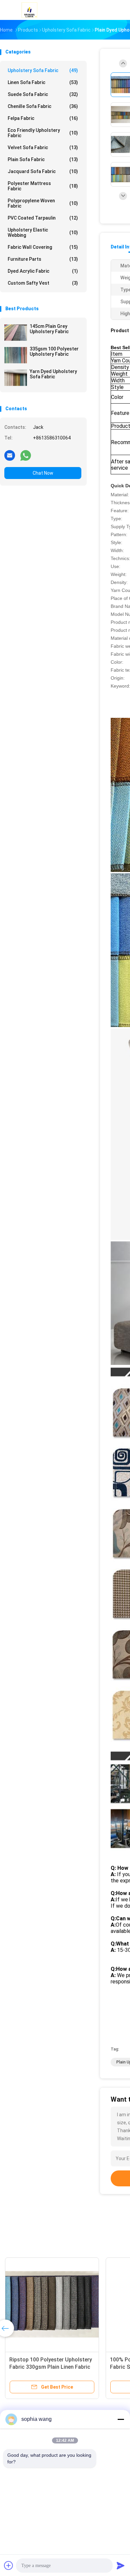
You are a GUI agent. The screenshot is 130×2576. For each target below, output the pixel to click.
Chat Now (43, 473)
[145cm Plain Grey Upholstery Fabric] (16, 333)
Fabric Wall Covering (43, 247)
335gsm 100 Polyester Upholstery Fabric (54, 351)
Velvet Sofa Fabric (43, 147)
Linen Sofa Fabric (43, 82)
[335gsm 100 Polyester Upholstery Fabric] (16, 355)
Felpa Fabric (43, 118)
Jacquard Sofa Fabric (43, 171)
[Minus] (121, 2419)
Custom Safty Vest (43, 283)
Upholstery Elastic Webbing (43, 233)
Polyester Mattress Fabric (43, 186)
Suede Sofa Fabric (43, 94)
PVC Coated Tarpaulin (43, 218)
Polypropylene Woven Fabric (43, 203)
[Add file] (9, 2565)
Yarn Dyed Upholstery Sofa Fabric (53, 374)
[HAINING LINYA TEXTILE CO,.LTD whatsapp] (26, 455)
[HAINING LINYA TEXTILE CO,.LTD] (29, 10)
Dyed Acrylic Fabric (43, 271)
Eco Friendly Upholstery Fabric (43, 133)
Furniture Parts (43, 259)
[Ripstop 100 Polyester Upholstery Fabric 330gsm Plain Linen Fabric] (52, 2304)
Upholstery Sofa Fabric (43, 70)
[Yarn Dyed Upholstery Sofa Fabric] (16, 378)
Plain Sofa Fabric (43, 159)
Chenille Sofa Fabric (43, 106)
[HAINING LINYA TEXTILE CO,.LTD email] (10, 455)
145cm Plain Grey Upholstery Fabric (49, 329)
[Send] (121, 2565)
